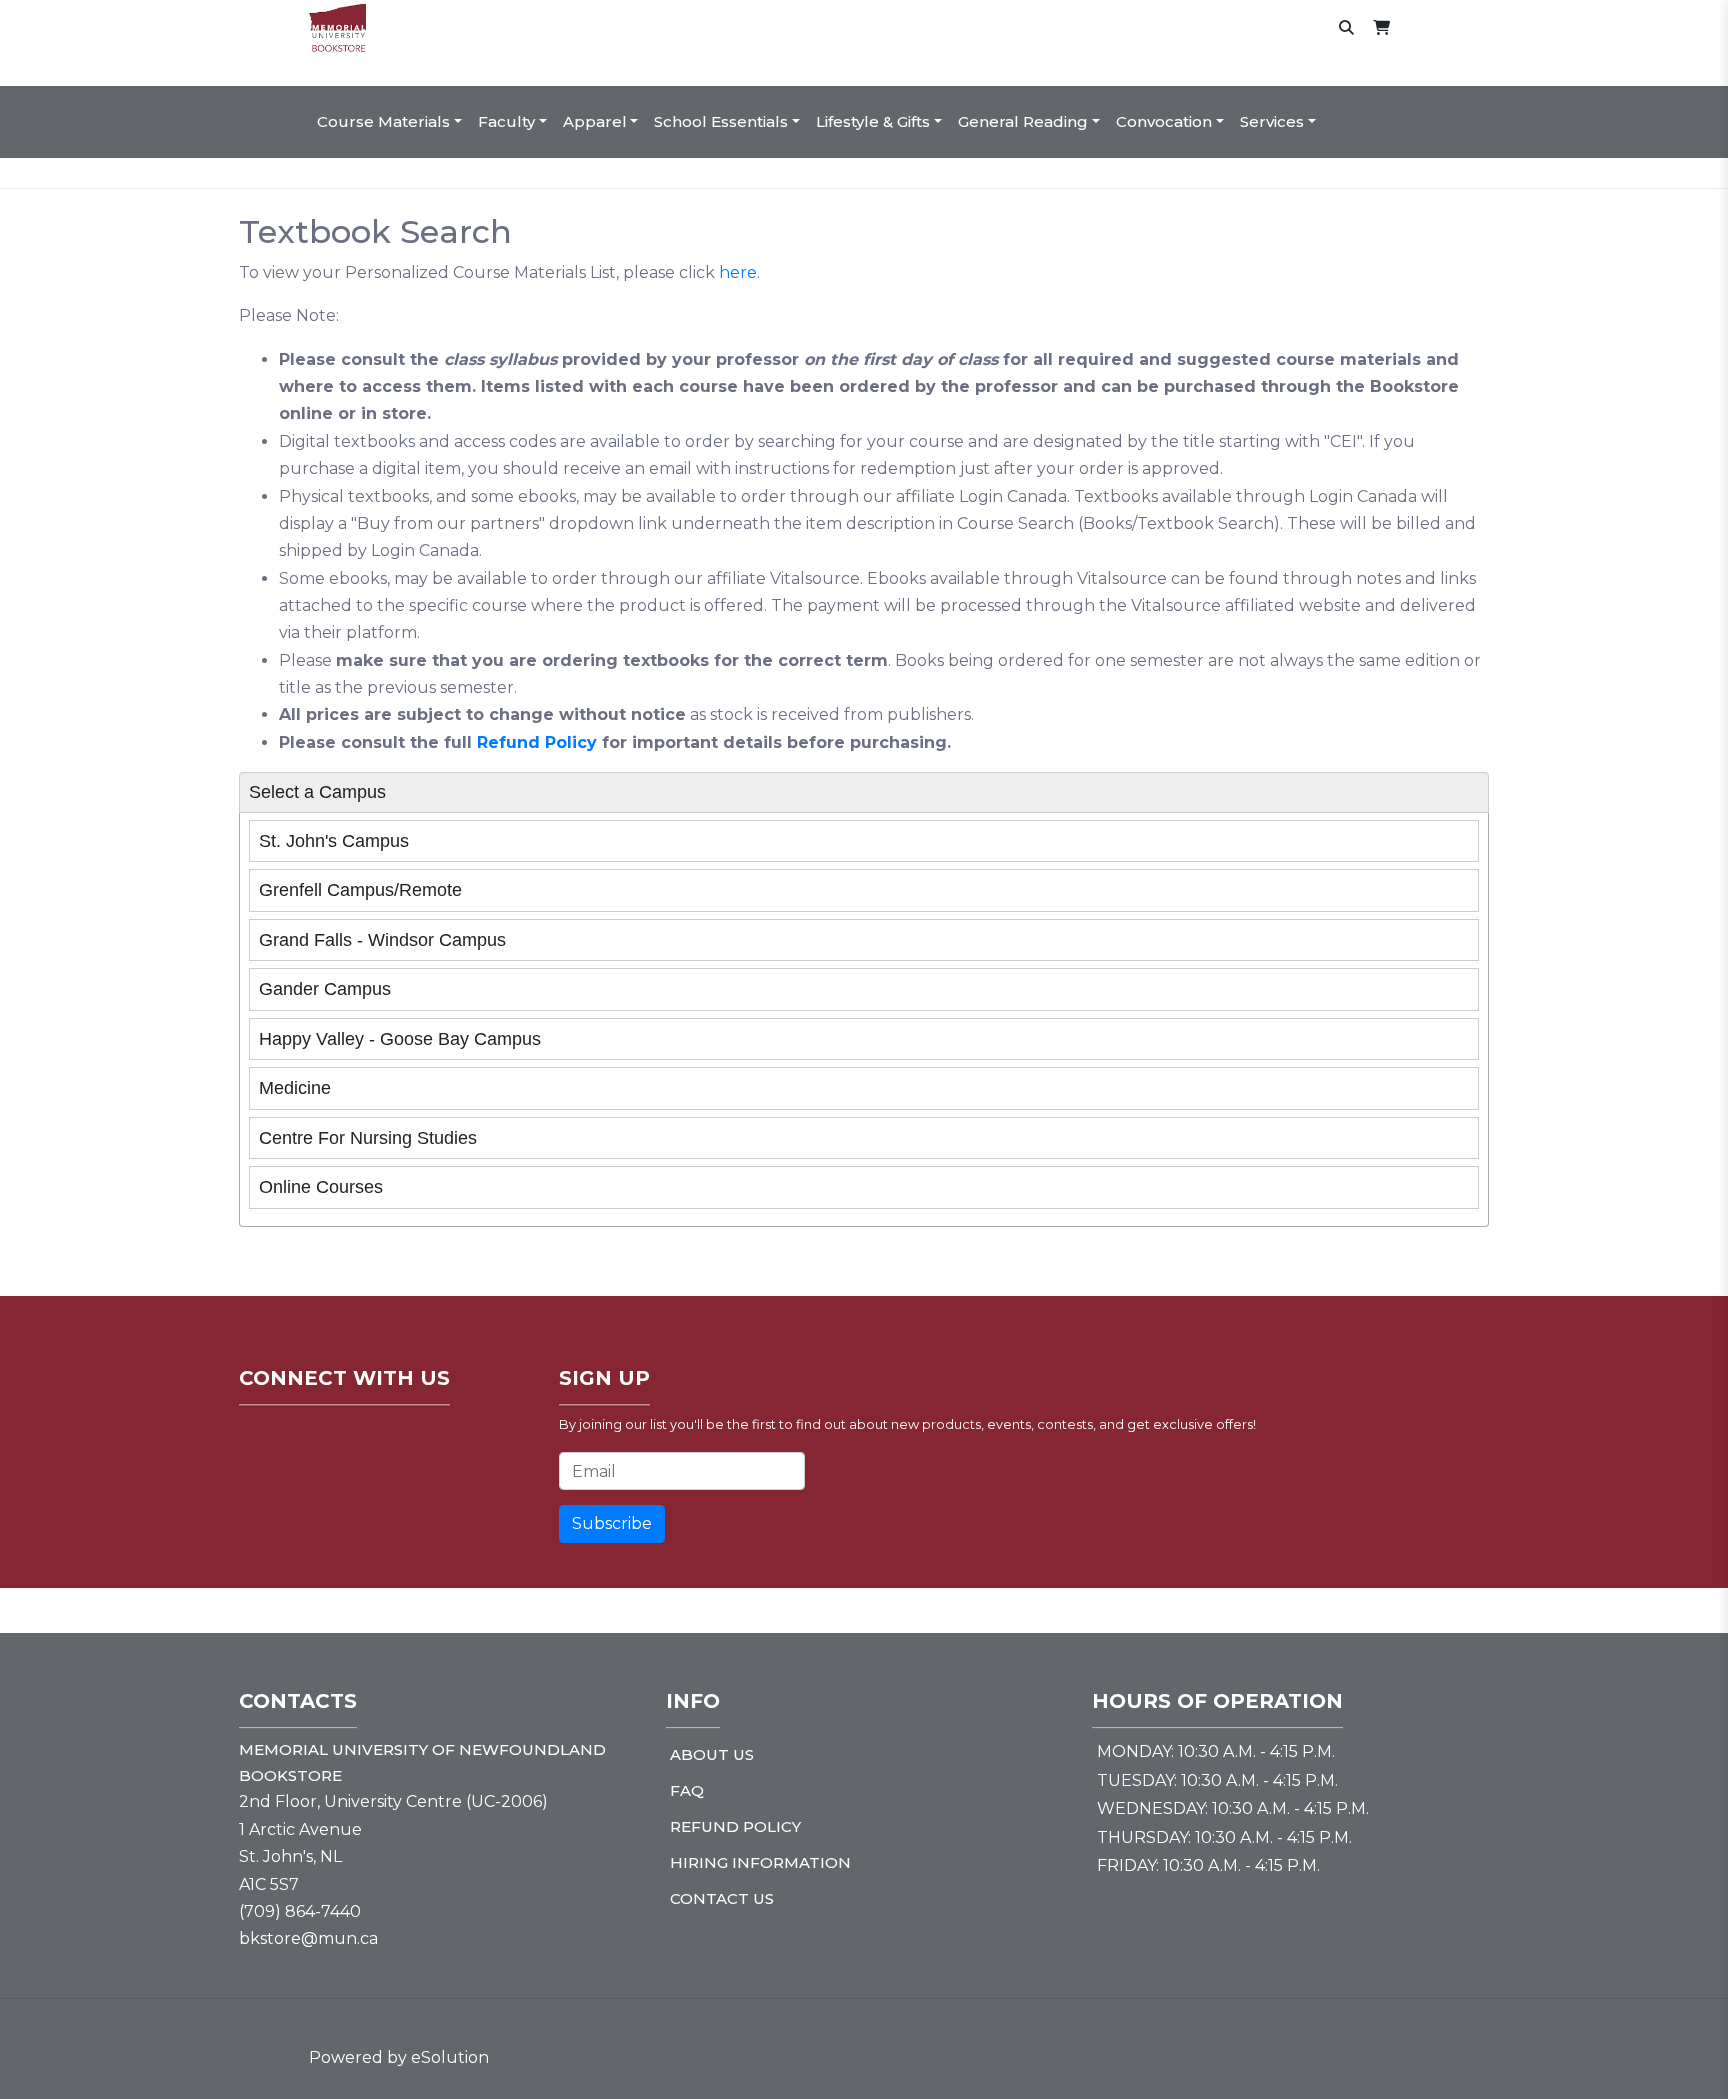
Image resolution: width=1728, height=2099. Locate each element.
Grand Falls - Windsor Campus (382, 940)
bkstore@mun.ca (308, 1938)
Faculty (506, 121)
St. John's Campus (334, 841)
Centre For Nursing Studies (368, 1138)
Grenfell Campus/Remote (360, 890)
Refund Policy (537, 742)
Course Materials (383, 121)
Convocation (1164, 121)
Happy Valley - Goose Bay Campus (400, 1039)
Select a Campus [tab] (317, 792)
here (738, 272)
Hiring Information (760, 1862)
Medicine (295, 1088)
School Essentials (721, 121)
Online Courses (321, 1187)
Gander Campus (325, 989)
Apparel (595, 121)
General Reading (1023, 121)
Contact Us (722, 1898)
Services (1272, 121)
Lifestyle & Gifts (873, 121)
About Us (712, 1754)
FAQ (687, 1790)
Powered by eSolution (399, 2057)
